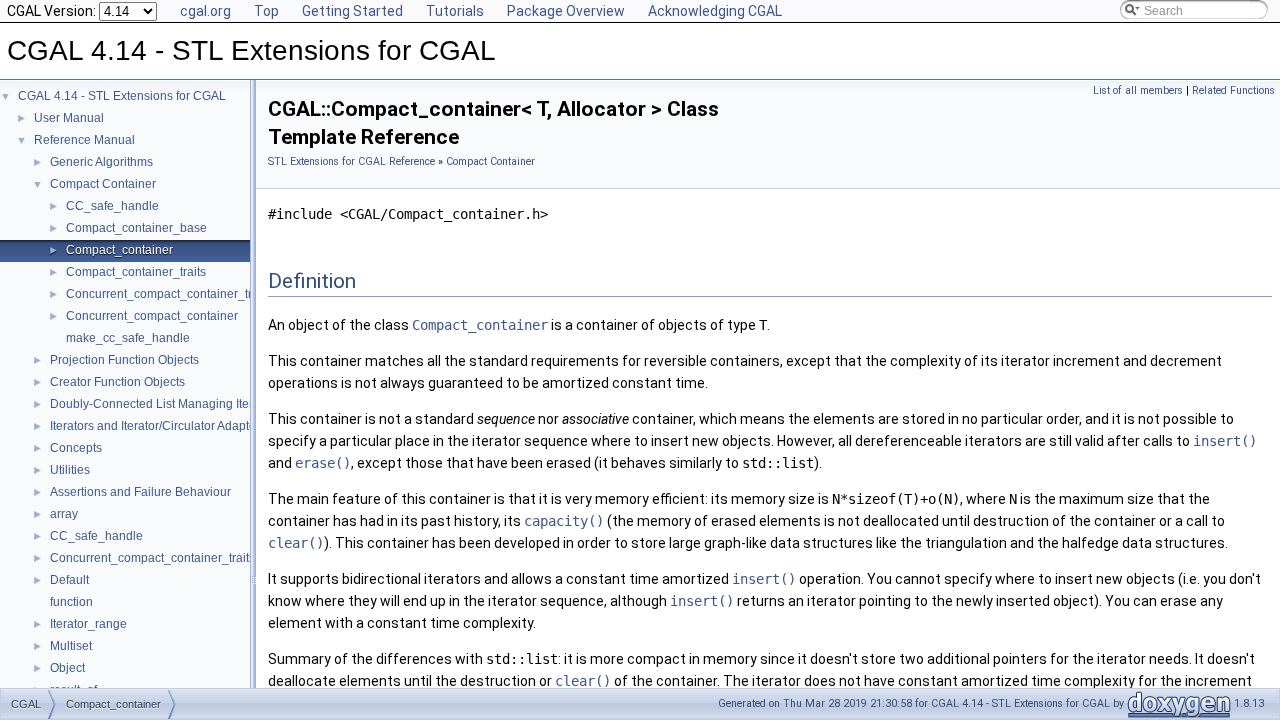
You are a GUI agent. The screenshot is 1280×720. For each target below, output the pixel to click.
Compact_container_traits (136, 272)
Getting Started (352, 11)
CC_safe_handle (112, 206)
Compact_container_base (136, 228)
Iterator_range (88, 624)
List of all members (1138, 90)
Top (266, 11)
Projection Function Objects (124, 360)
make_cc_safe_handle (128, 338)
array (64, 514)
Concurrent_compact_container (152, 316)
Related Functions (1233, 90)
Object (67, 668)
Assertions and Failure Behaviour (140, 492)
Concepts (76, 448)
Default (69, 580)
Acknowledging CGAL (715, 11)
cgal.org (205, 11)
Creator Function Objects (117, 382)
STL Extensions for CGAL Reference (351, 161)
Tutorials (455, 11)
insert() (1225, 441)
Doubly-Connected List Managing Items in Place (181, 404)
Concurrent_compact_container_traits (168, 294)
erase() (323, 463)
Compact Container (103, 184)
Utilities (70, 470)
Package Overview (566, 11)
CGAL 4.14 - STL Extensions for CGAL (122, 96)
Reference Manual (84, 140)
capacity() (564, 521)
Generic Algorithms (101, 162)
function (71, 602)
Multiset (71, 646)
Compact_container (119, 250)
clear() (296, 543)
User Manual (69, 118)
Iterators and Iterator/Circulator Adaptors (158, 426)
